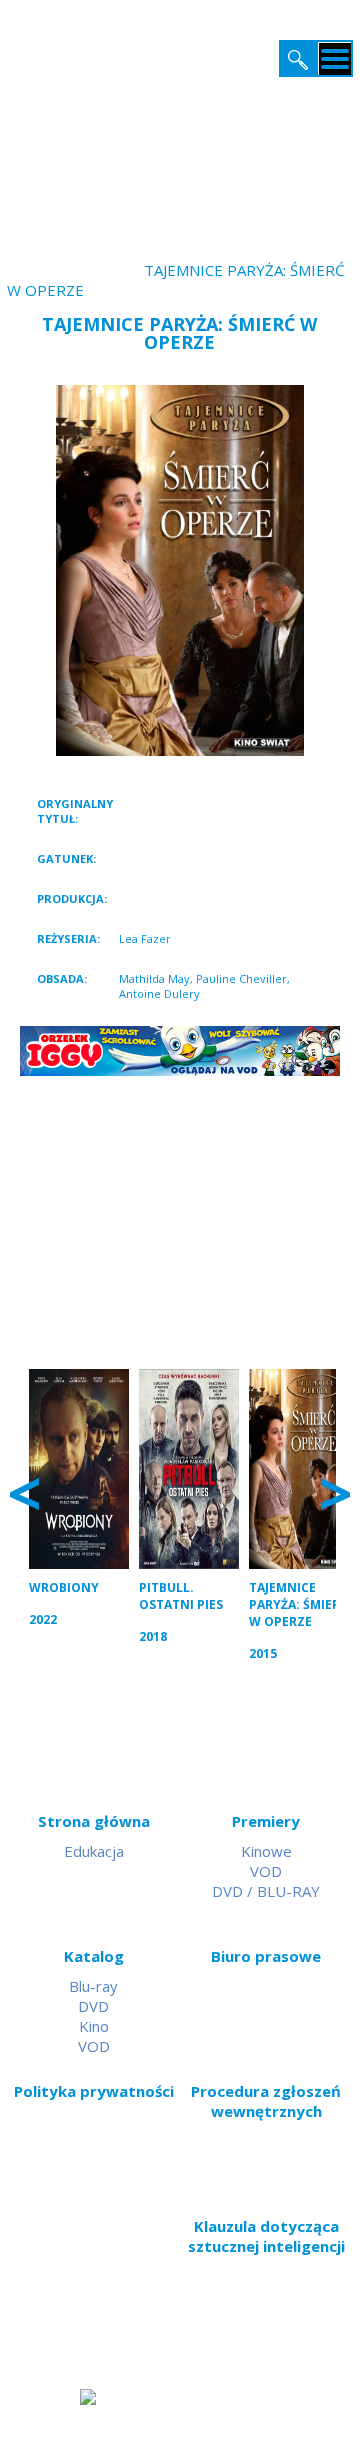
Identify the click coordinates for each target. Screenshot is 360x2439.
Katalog (94, 1956)
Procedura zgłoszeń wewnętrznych (266, 2101)
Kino (94, 2026)
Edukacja (94, 1851)
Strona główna (94, 1821)
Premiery (266, 1821)
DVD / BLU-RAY (266, 1891)
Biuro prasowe (266, 1956)
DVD (93, 2006)
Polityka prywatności (94, 2091)
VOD (266, 1871)
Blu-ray (93, 1986)
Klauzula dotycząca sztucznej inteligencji (266, 2236)
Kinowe (266, 1851)
